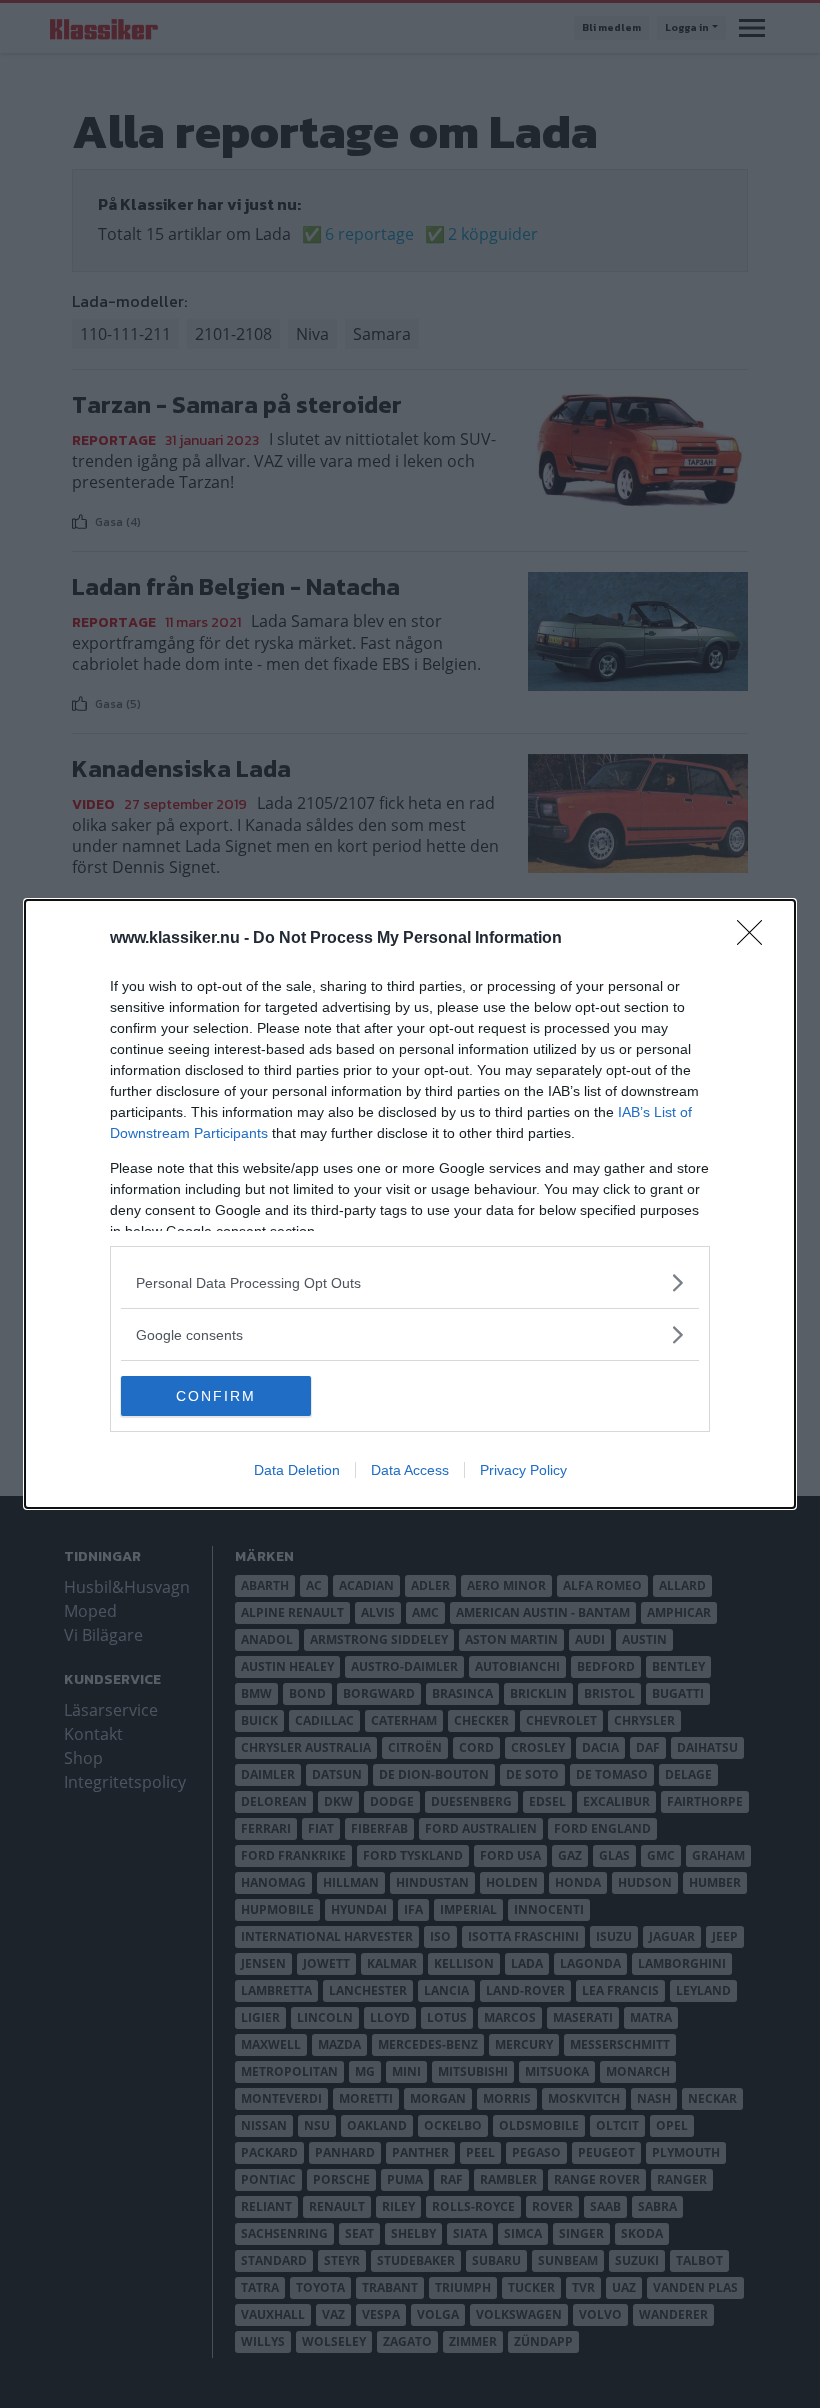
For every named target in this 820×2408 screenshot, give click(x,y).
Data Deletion (297, 1470)
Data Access (410, 1470)
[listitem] (410, 1282)
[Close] (756, 939)
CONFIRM (216, 1396)
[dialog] (410, 1204)
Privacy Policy (523, 1470)
